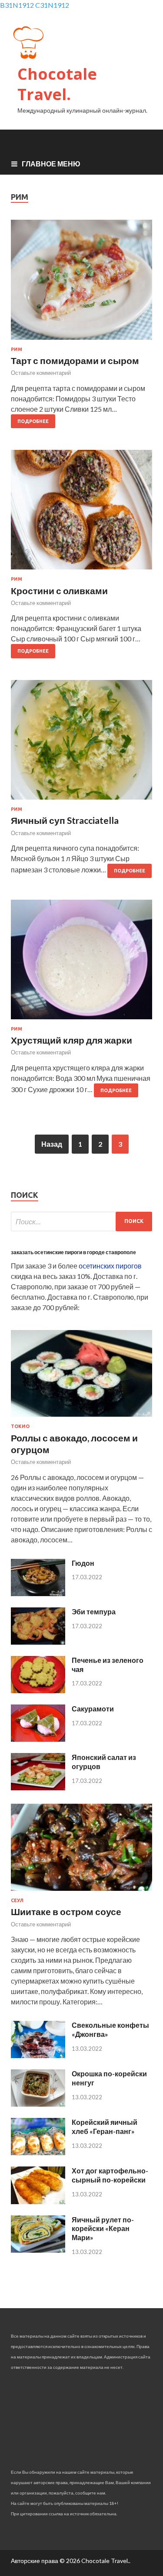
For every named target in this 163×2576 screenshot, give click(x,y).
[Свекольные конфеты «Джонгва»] (38, 2055)
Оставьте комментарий (41, 373)
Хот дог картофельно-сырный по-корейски (110, 2175)
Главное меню (51, 164)
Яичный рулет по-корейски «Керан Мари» (103, 2229)
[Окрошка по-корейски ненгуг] (38, 2104)
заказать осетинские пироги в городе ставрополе (73, 1252)
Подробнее (33, 421)
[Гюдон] (38, 1593)
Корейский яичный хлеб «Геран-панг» (105, 2127)
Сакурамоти (93, 1709)
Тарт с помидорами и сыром (75, 360)
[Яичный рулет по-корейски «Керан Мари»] (38, 2250)
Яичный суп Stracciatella (65, 820)
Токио (20, 1426)
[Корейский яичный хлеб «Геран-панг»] (38, 2152)
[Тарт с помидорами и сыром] (81, 283)
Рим (17, 349)
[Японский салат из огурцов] (38, 1787)
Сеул (17, 1900)
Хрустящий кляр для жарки (72, 1040)
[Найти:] (81, 1221)
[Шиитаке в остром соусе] (81, 1892)
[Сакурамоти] (38, 1739)
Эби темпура (94, 1612)
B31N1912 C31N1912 (35, 5)
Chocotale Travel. (57, 84)
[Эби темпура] (38, 1642)
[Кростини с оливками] (81, 513)
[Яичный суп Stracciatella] (81, 743)
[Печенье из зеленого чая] (38, 1690)
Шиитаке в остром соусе (66, 1911)
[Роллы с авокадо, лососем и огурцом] (81, 1418)
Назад (52, 1144)
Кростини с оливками (59, 590)
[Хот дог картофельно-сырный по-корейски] (38, 2201)
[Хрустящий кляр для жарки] (81, 963)
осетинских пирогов (110, 1266)
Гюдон (83, 1563)
